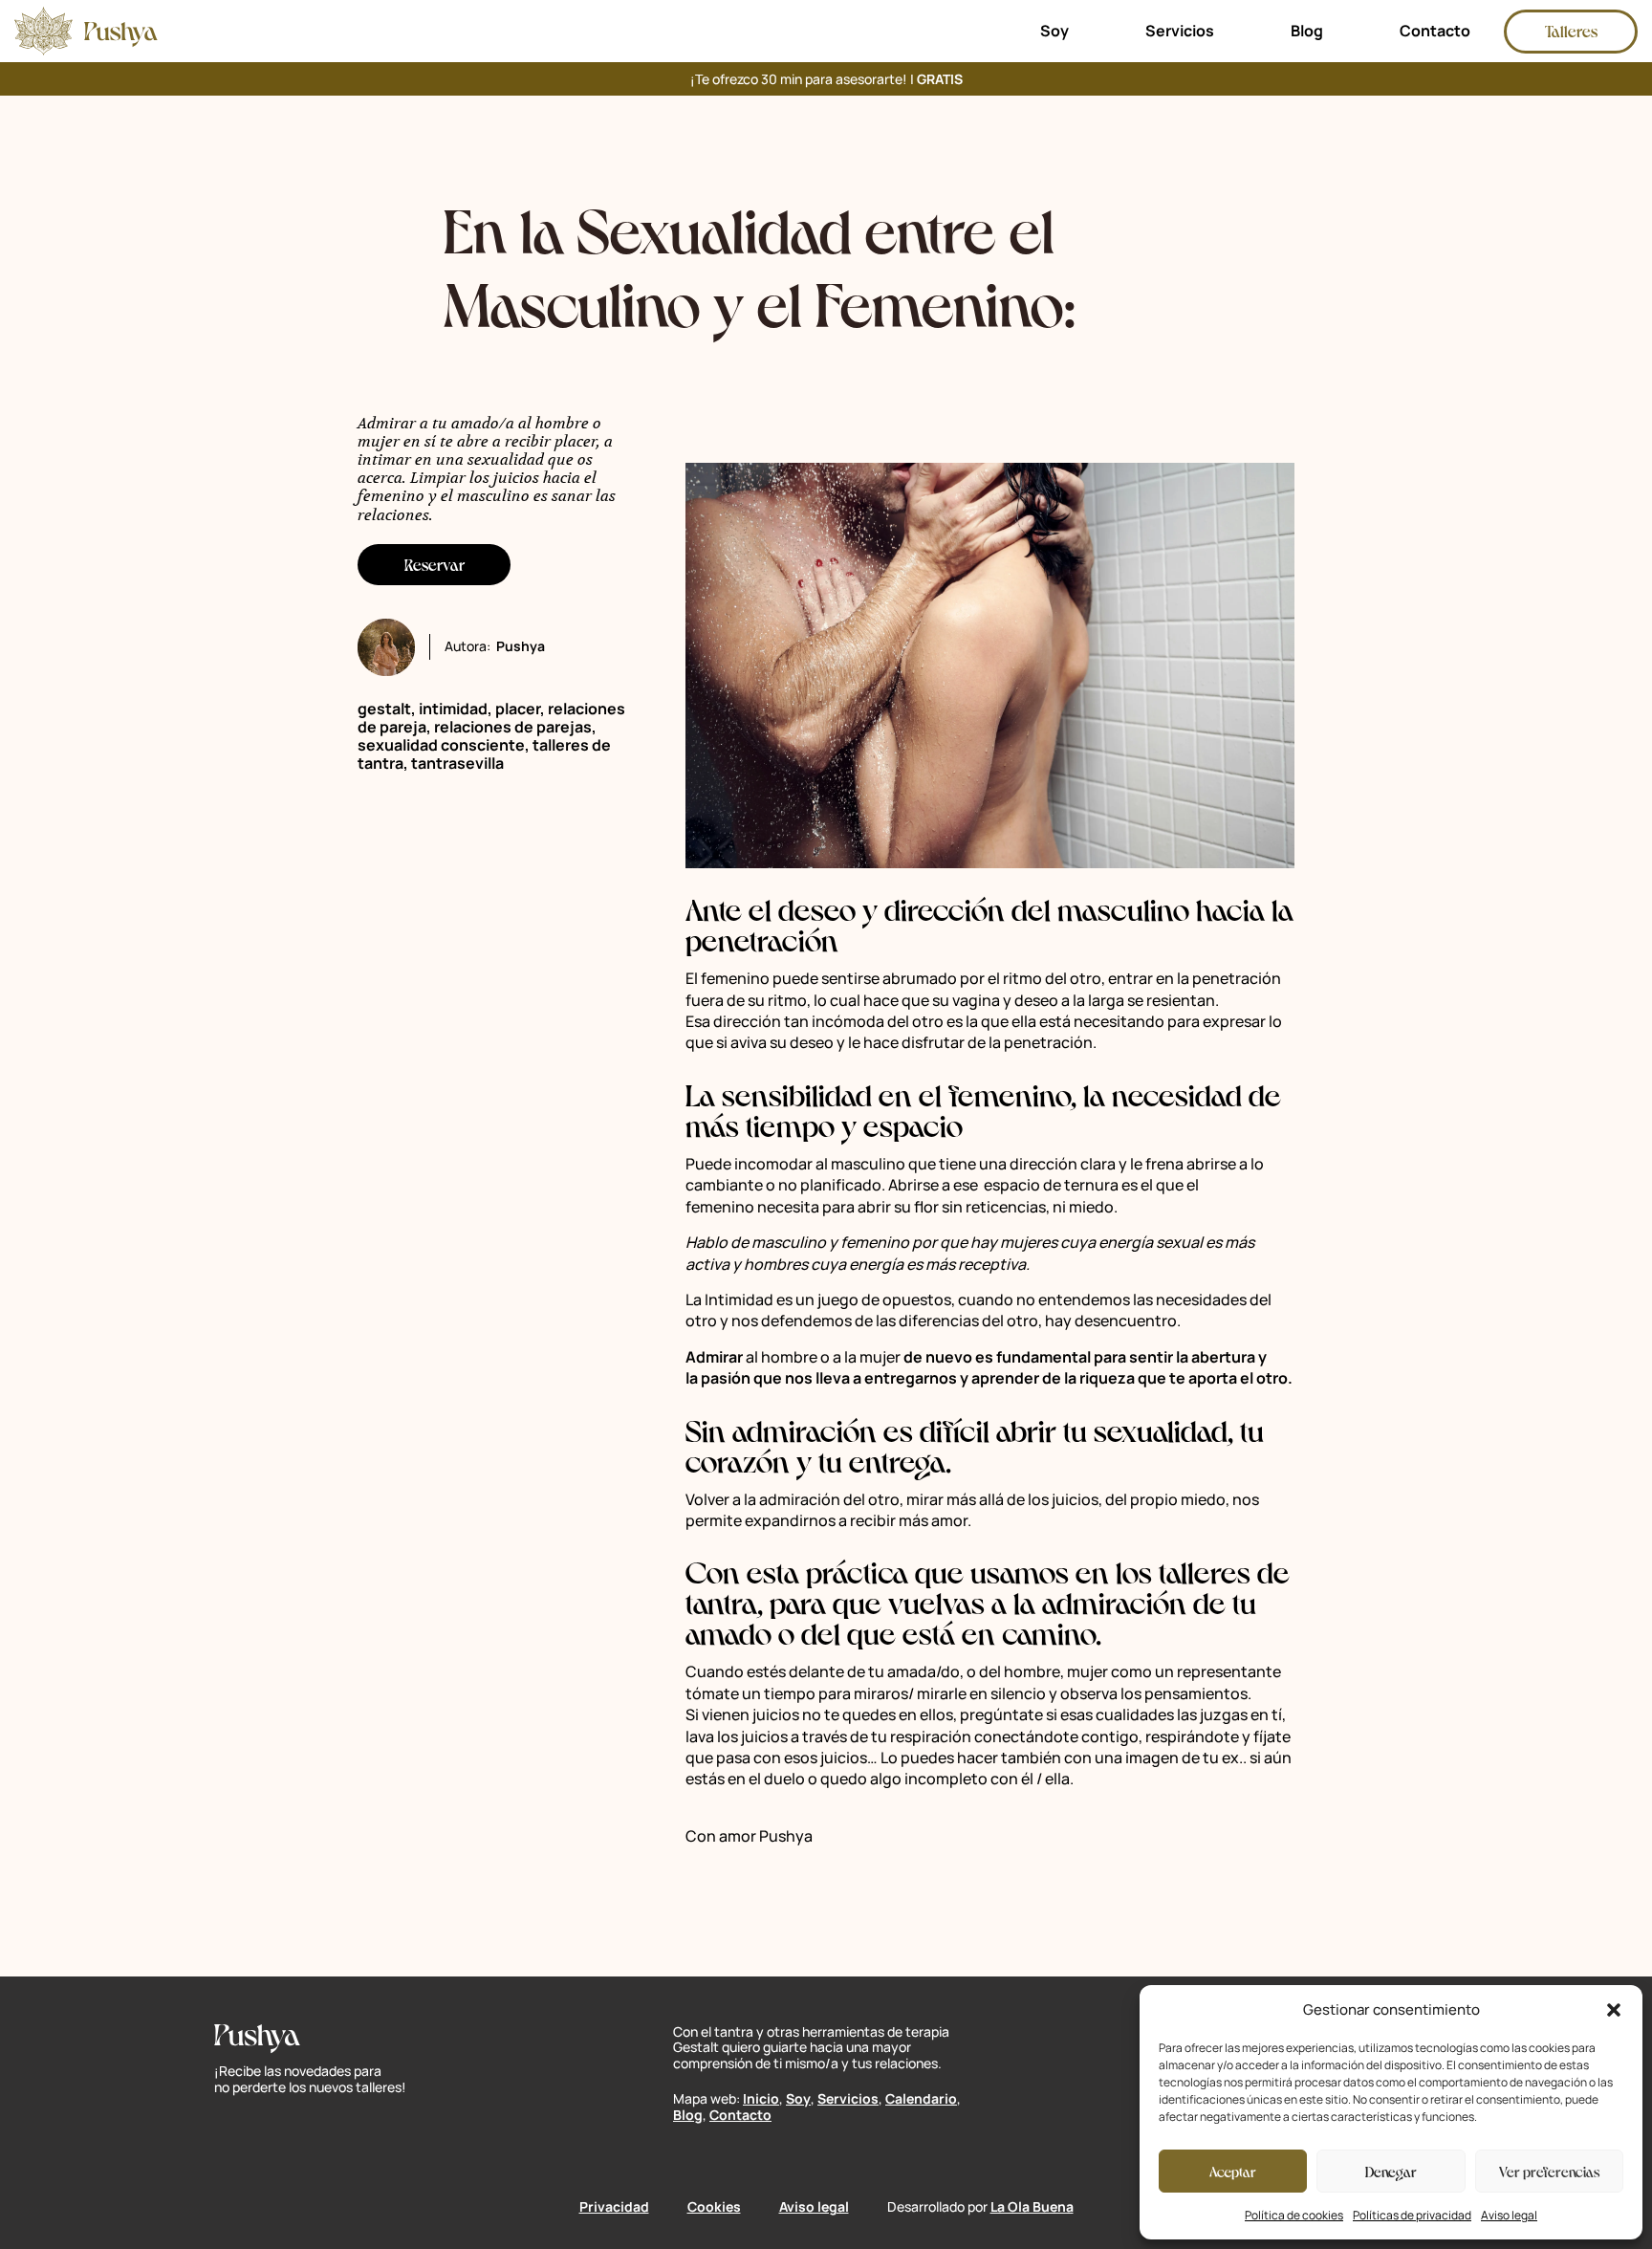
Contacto (1435, 31)
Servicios (1180, 31)
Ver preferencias (1549, 2171)
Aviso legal (1509, 2215)
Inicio (761, 2098)
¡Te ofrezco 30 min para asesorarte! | (826, 79)
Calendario (921, 2098)
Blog (1307, 31)
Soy (1054, 31)
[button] (1614, 2010)
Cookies (714, 2206)
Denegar (1391, 2171)
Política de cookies (1294, 2215)
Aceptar (1233, 2171)
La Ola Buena (1032, 2206)
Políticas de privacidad (1412, 2215)
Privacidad (614, 2206)
